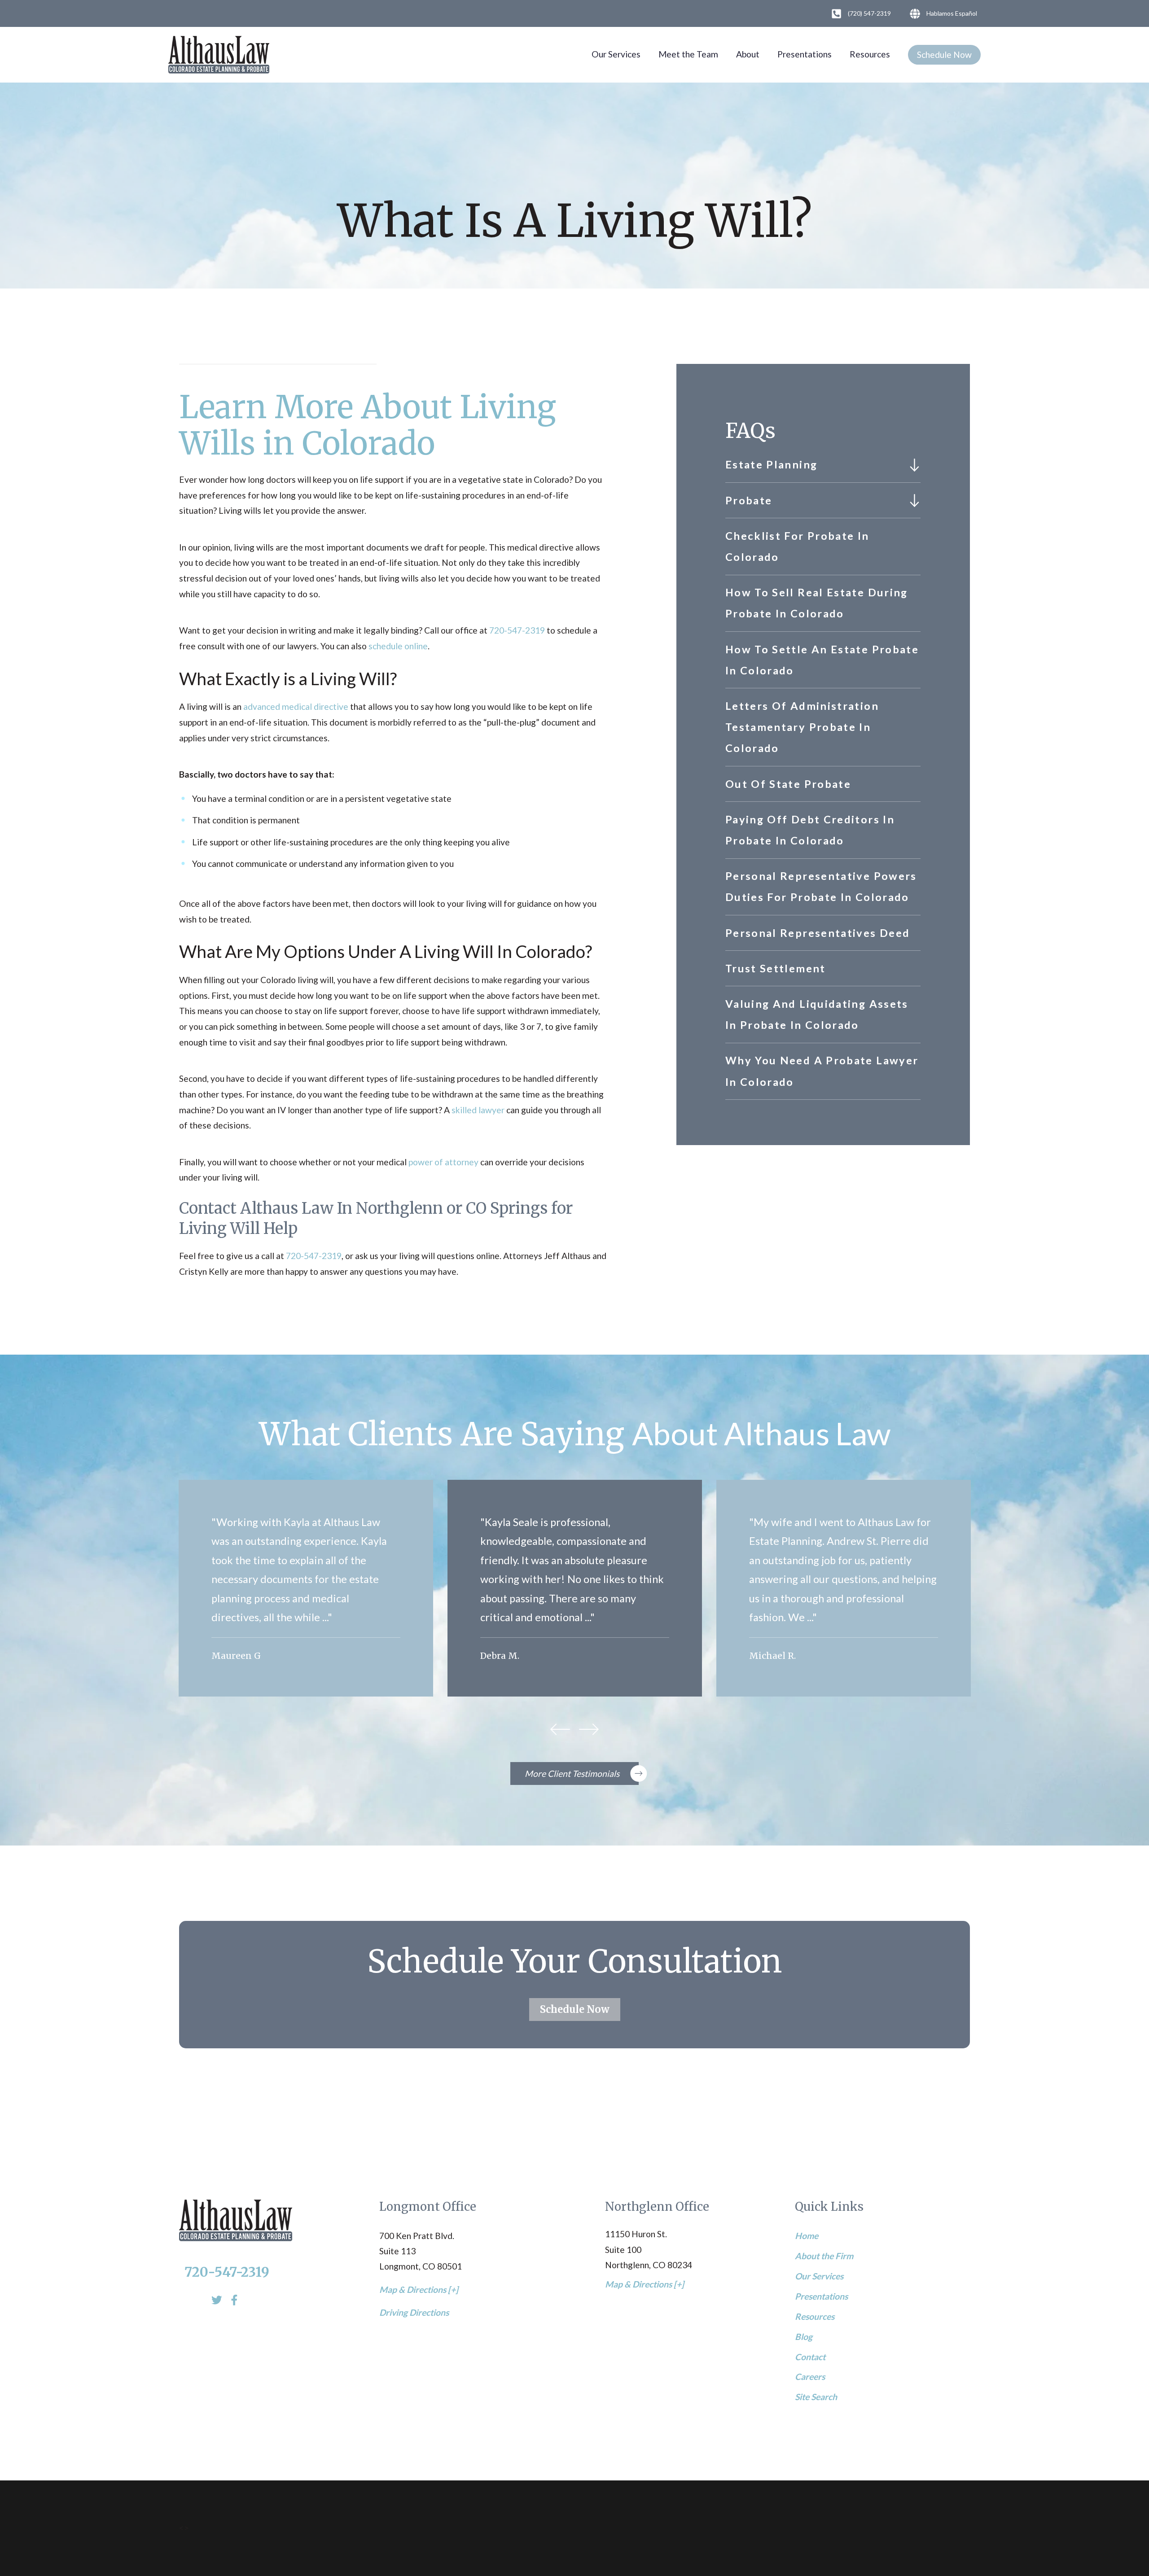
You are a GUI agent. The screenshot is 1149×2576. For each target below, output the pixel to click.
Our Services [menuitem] (819, 2276)
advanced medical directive (296, 706)
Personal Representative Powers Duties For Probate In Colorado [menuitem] (821, 886)
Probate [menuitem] (749, 500)
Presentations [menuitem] (821, 2296)
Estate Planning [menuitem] (771, 464)
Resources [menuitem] (815, 2316)
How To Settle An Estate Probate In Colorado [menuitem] (822, 660)
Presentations (805, 54)
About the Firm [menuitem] (824, 2256)
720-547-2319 (517, 630)
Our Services (616, 54)
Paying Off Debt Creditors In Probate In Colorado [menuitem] (810, 830)
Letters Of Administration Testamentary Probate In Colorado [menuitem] (802, 727)
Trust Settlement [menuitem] (776, 968)
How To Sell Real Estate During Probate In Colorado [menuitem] (817, 603)
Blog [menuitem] (804, 2337)
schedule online (398, 646)
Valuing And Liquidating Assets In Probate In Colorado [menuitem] (817, 1014)
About (748, 54)
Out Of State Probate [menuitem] (788, 784)
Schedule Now (944, 55)
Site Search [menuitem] (816, 2397)
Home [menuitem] (807, 2236)
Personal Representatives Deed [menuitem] (818, 933)
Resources (870, 54)
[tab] (914, 465)
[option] (306, 1588)
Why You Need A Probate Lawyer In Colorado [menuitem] (822, 1071)
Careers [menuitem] (810, 2377)
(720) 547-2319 (869, 13)
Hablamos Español (952, 13)
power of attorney (443, 1162)
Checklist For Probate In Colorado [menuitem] (797, 546)
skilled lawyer (478, 1110)
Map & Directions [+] (419, 2290)
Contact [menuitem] (810, 2357)
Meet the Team (688, 54)
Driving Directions (414, 2312)
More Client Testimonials (572, 1773)
